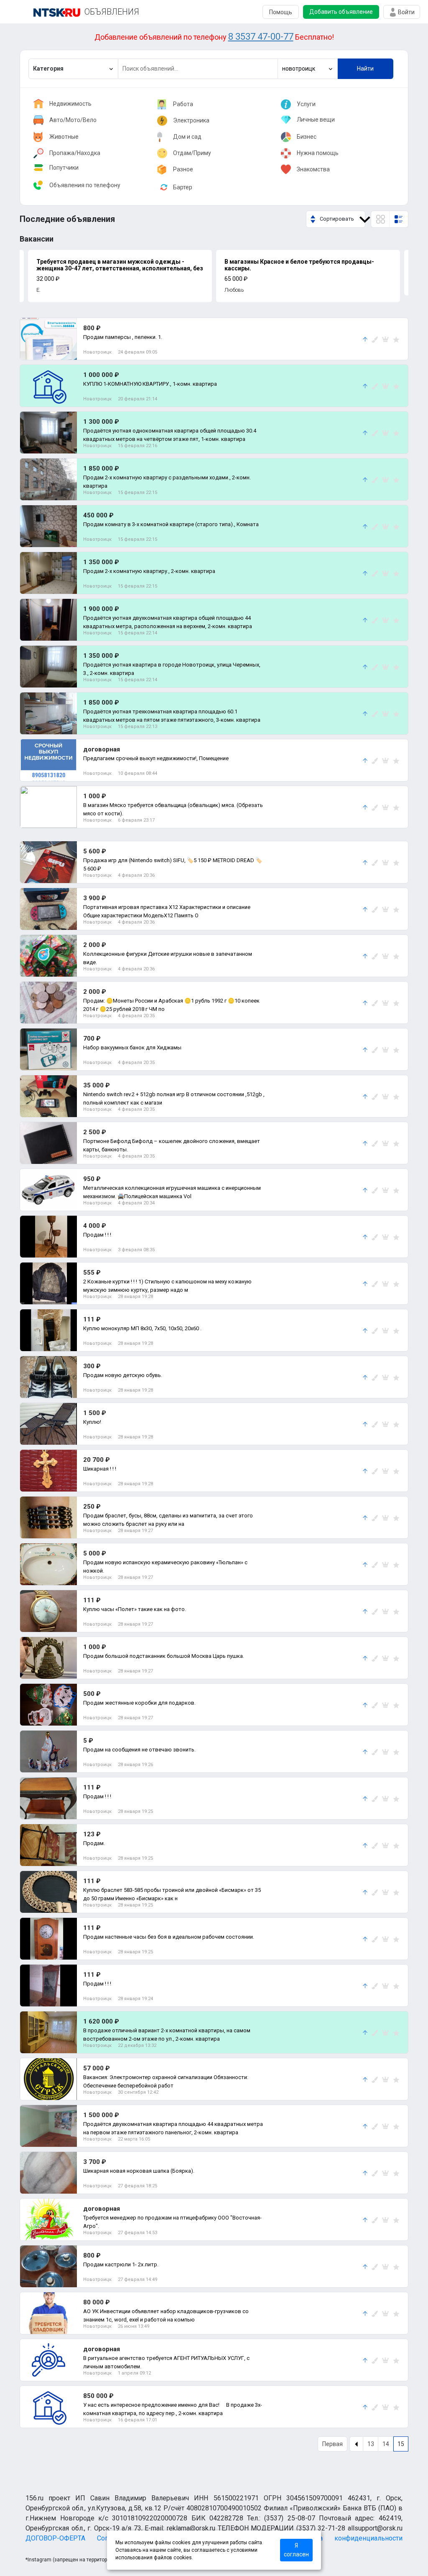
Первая (332, 2444)
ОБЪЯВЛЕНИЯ (112, 12)
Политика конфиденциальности (348, 2538)
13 (371, 2444)
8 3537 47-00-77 (261, 37)
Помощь (281, 12)
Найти (365, 69)
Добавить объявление (341, 12)
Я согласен (296, 2550)
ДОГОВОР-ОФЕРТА (55, 2538)
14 (386, 2444)
